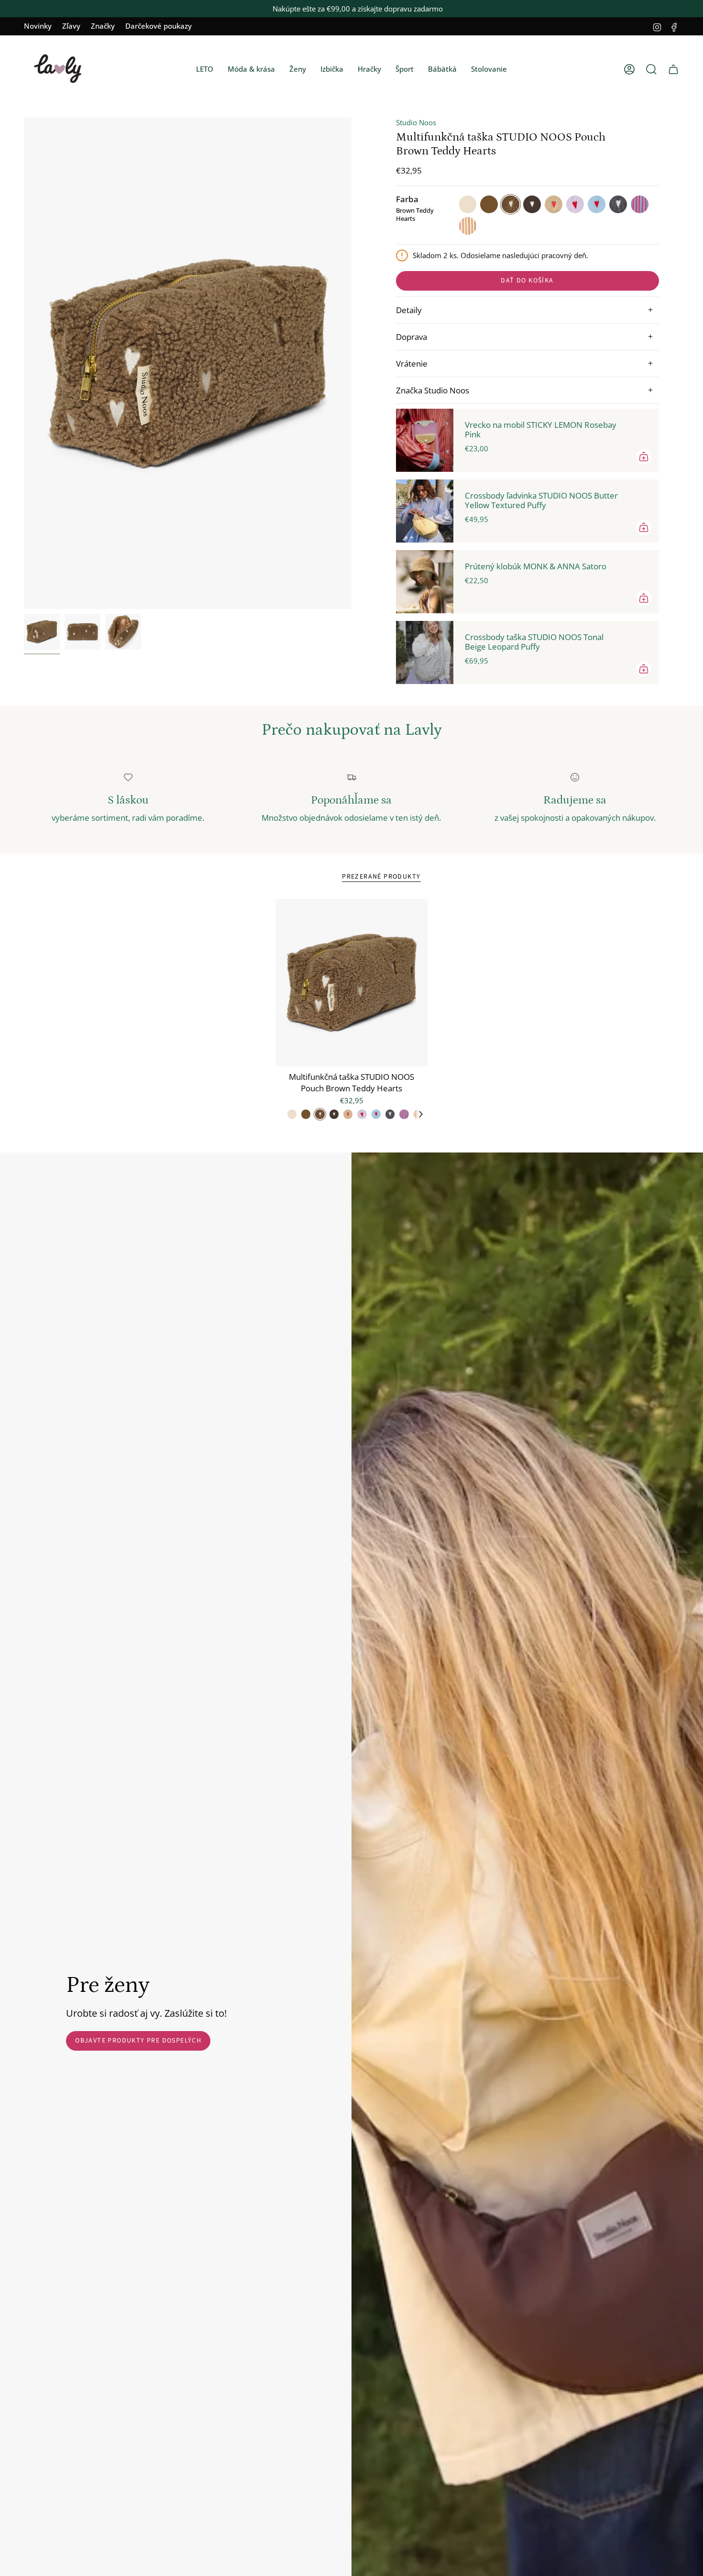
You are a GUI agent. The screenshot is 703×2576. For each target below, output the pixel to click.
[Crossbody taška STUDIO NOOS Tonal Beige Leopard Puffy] (425, 652)
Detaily (409, 310)
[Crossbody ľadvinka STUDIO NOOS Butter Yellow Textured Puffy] (425, 511)
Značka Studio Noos (433, 390)
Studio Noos (416, 122)
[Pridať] (644, 457)
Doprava (412, 337)
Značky (103, 26)
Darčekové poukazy (159, 26)
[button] (205, 69)
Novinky (38, 26)
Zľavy (71, 26)
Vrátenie (412, 364)
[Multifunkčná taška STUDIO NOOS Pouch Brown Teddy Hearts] (352, 983)
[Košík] (673, 69)
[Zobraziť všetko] (420, 1114)
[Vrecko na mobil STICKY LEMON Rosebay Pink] (425, 440)
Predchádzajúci (24, 363)
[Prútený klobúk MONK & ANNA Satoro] (425, 582)
